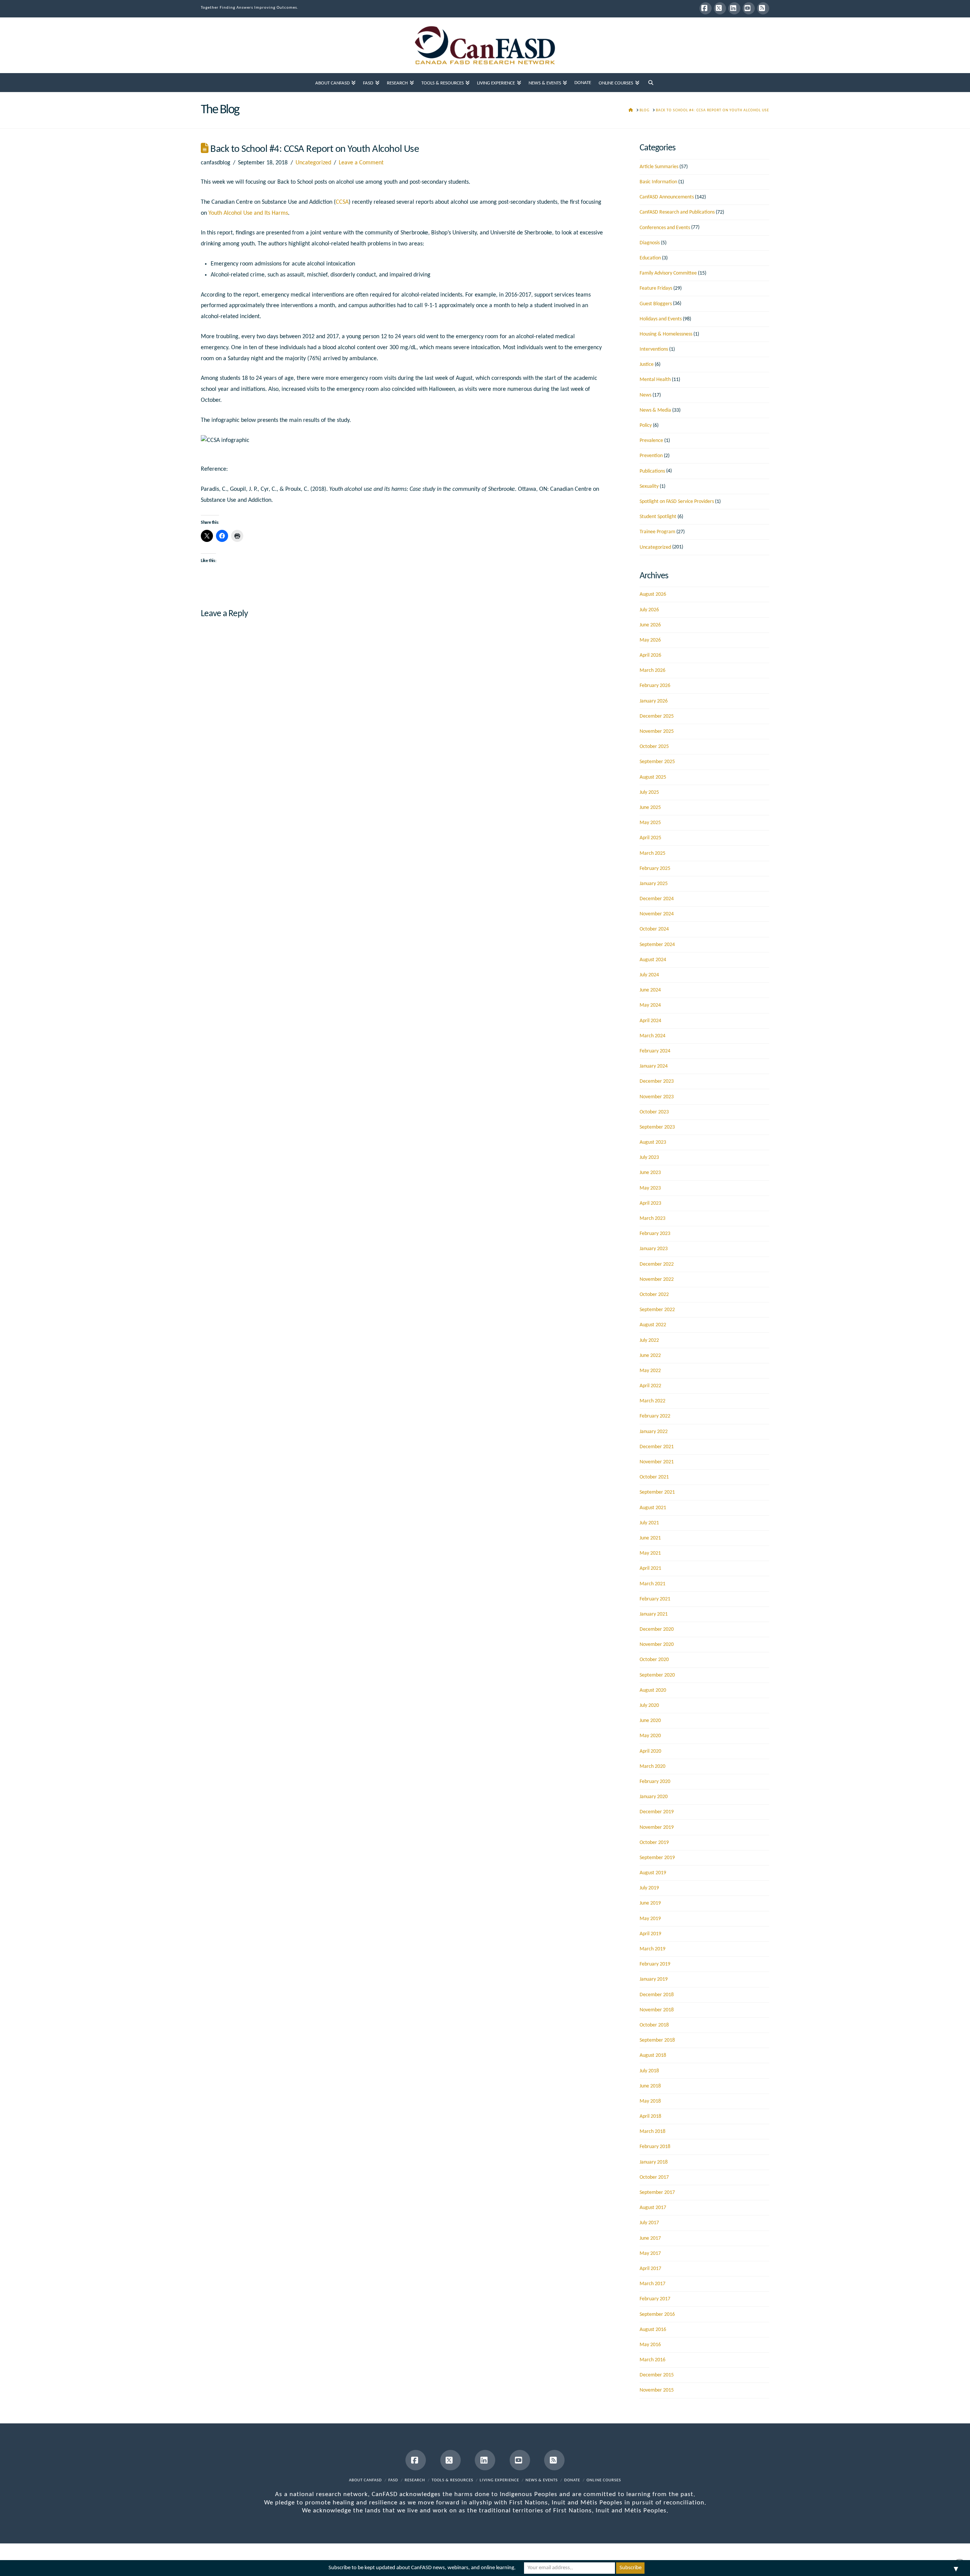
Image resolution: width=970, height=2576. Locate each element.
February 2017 (655, 2299)
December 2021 (657, 1447)
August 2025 (653, 777)
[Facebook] (706, 8)
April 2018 (650, 2116)
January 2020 (654, 1797)
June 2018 (650, 2086)
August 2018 (653, 2055)
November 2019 (657, 1827)
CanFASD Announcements (667, 197)
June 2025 (650, 808)
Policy (646, 425)
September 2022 (657, 1310)
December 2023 (657, 1081)
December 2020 (657, 1629)
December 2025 (657, 716)
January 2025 (654, 884)
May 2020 (650, 1736)
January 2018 (654, 2162)
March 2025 (652, 853)
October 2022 (654, 1295)
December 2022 (657, 1264)
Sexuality (649, 486)
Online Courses (604, 2480)
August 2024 (653, 960)
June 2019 (650, 1903)
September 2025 (657, 762)
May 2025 (650, 823)
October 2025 (654, 747)
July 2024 (649, 975)
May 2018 (650, 2101)
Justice (647, 365)
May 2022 (650, 1371)
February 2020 (655, 1782)
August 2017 (653, 2208)
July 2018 (649, 2071)
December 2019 (657, 1812)
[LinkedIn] (734, 8)
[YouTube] (749, 8)
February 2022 (655, 1416)
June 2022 (650, 1356)
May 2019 (650, 1919)
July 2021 (649, 1523)
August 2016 (653, 2330)
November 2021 (657, 1462)
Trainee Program (657, 532)
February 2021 (655, 1599)
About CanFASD (365, 2480)
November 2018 (657, 2010)
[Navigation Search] (651, 83)
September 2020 (657, 1675)
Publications (652, 471)
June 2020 (650, 1721)
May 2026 (650, 640)
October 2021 (654, 1477)
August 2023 (653, 1142)
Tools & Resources (452, 2480)
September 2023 (657, 1127)
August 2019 (653, 1873)
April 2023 (650, 1203)
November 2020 (657, 1645)
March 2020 (652, 1767)
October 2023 (654, 1112)
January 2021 (654, 1614)
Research (415, 2480)
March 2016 (652, 2360)
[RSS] (763, 8)
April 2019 (650, 1934)
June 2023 (650, 1173)
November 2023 (657, 1097)
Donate (572, 2480)
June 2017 (650, 2238)
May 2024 (650, 1005)
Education (650, 258)
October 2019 (654, 1843)
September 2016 (657, 2314)
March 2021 (652, 1584)
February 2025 (655, 869)
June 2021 (650, 1538)
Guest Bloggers (656, 304)
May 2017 (650, 2254)
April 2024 (650, 1021)
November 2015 (657, 2390)
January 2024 (654, 1066)
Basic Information (658, 182)
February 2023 (655, 1234)
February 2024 (655, 1051)
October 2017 (654, 2177)
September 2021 (657, 1492)
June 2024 (650, 990)
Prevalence (651, 441)
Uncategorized (313, 163)
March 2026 (652, 671)
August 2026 (653, 594)
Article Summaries (659, 167)
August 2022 (653, 1325)
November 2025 (657, 731)
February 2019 (655, 1964)
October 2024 (654, 929)
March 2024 (652, 1036)
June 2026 (650, 625)
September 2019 (657, 1858)
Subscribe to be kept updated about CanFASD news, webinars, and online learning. (422, 2568)
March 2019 (652, 1949)
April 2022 (650, 1386)
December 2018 (657, 1995)
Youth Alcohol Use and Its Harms (248, 213)
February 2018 (655, 2147)
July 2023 (649, 1158)
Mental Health (655, 380)
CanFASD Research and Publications (677, 212)
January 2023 (654, 1249)
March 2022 (652, 1401)
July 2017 (649, 2223)
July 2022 (649, 1340)
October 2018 (654, 2025)
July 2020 (649, 1706)
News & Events (542, 2480)
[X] (720, 8)
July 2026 (649, 610)
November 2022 (657, 1279)
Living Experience (499, 2480)
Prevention (651, 456)
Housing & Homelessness (666, 334)
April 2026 (650, 655)
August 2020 (653, 1690)
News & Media (655, 410)
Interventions (654, 349)
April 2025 (650, 838)
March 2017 (652, 2284)
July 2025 (649, 792)
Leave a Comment (361, 163)
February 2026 (655, 686)
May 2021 (650, 1553)
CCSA (342, 202)
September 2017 (657, 2193)
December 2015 (657, 2375)
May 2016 (650, 2345)
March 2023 (652, 1219)
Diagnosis (650, 243)
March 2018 (652, 2132)
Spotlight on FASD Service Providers (677, 502)
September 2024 (657, 945)
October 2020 (654, 1660)
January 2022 (654, 1432)
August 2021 (653, 1508)
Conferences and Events (665, 228)
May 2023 (650, 1188)
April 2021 (650, 1568)
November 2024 (657, 914)
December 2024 (657, 899)
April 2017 (650, 2269)
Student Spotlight (658, 517)
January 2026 (654, 701)
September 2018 (657, 2040)
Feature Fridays (656, 288)
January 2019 (654, 1979)
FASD (393, 2480)
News (645, 395)
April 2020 (650, 1751)
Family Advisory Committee (668, 273)
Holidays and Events (661, 319)
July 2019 (649, 1888)
